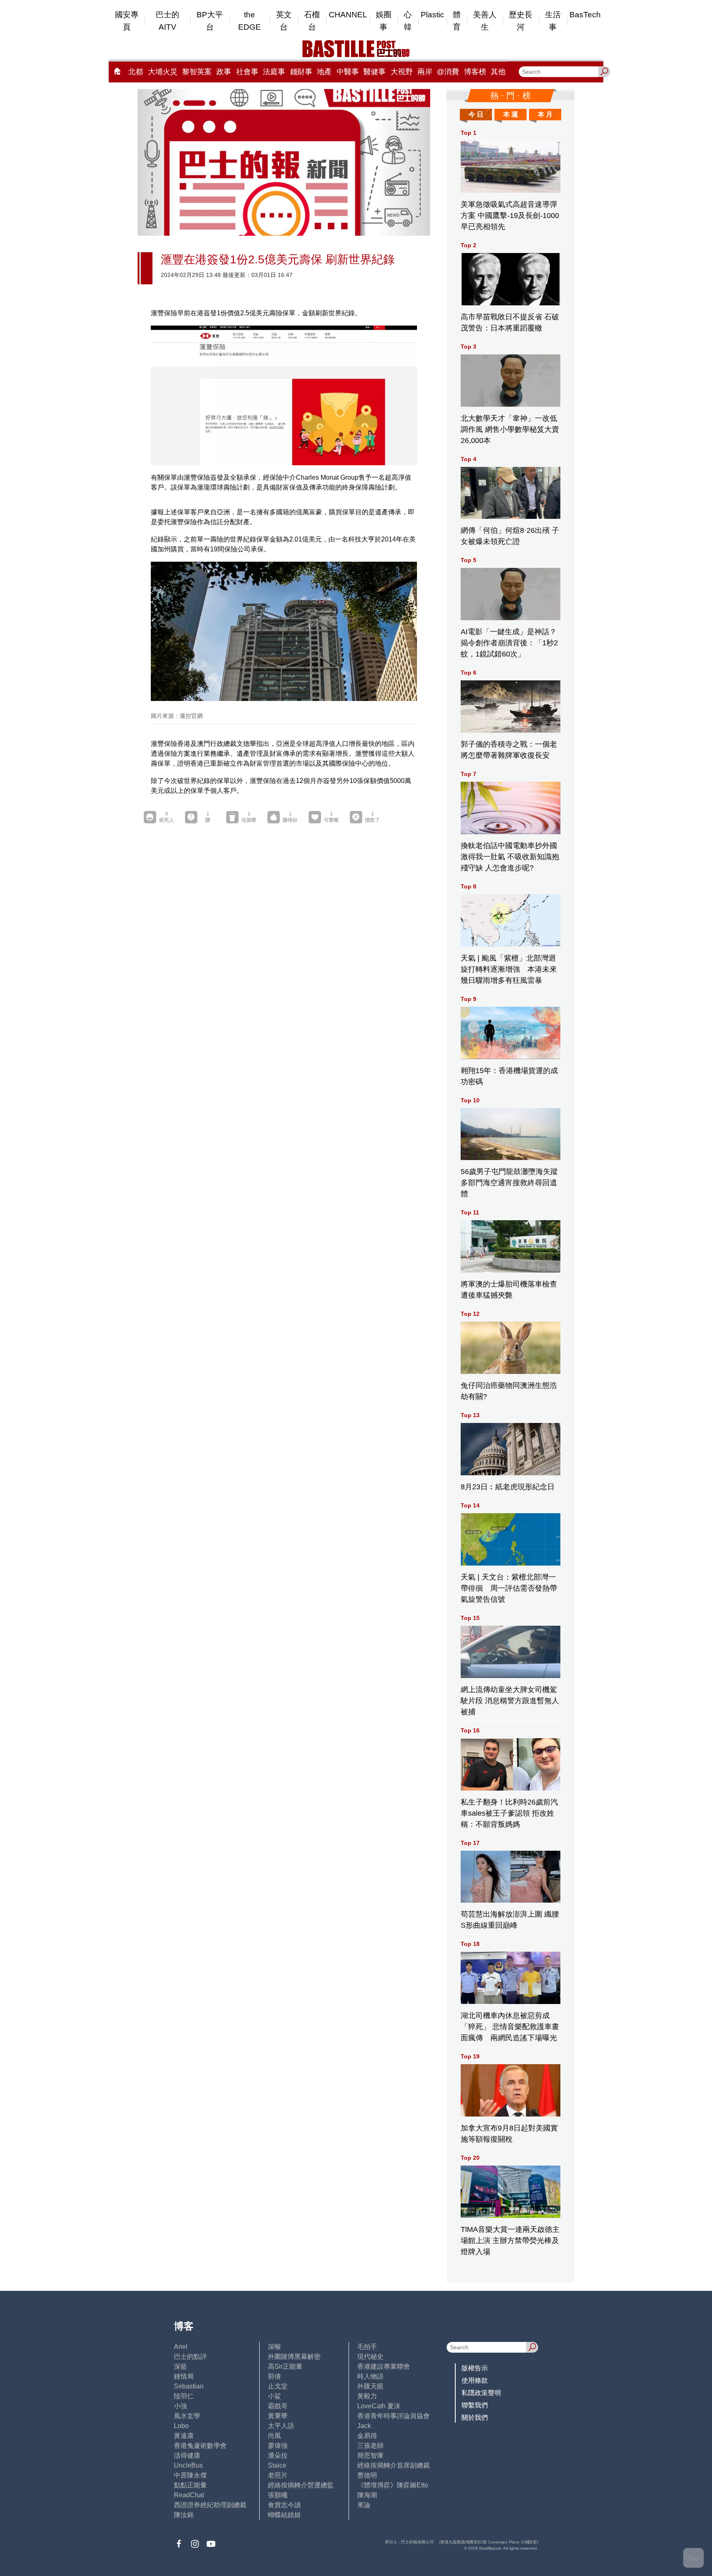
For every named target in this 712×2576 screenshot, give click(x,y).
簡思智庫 (370, 2455)
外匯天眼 (370, 2386)
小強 (180, 2406)
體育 (457, 21)
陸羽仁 (184, 2396)
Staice (277, 2465)
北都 (136, 72)
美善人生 (485, 21)
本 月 (545, 114)
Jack (364, 2426)
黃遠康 (184, 2436)
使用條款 (475, 2380)
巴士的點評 (190, 2357)
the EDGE (249, 21)
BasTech (585, 15)
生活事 (553, 21)
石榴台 (312, 21)
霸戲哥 (278, 2406)
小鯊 (274, 2396)
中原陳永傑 (190, 2475)
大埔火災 (163, 72)
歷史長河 (521, 21)
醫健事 (375, 72)
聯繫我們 (475, 2405)
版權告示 (475, 2368)
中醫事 (348, 72)
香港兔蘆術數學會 (200, 2446)
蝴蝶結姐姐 (284, 2515)
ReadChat (189, 2495)
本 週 (511, 114)
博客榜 (475, 72)
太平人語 (281, 2426)
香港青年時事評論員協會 (393, 2416)
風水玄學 (187, 2416)
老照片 (278, 2475)
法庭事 (274, 72)
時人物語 (370, 2376)
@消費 (448, 72)
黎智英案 (197, 72)
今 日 (476, 114)
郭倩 (274, 2376)
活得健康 (187, 2455)
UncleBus (188, 2465)
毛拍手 (367, 2347)
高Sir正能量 (285, 2366)
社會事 (247, 72)
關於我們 (475, 2418)
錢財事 (301, 72)
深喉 (274, 2347)
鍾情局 (184, 2376)
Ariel (181, 2347)
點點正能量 (190, 2485)
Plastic (432, 15)
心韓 (408, 21)
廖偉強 (278, 2446)
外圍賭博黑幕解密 (294, 2357)
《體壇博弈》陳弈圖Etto (393, 2485)
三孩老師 (370, 2446)
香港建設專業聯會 (384, 2366)
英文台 (284, 21)
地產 (324, 72)
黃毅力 (367, 2396)
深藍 (180, 2366)
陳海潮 (367, 2495)
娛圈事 (384, 21)
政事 (224, 72)
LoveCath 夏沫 (379, 2406)
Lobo (181, 2426)
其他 (498, 72)
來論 (364, 2505)
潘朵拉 (278, 2455)
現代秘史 (370, 2357)
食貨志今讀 (284, 2505)
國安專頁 (127, 21)
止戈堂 (278, 2386)
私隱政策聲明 (481, 2393)
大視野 (402, 72)
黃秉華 (278, 2416)
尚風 (274, 2436)
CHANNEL (348, 15)
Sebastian (189, 2386)
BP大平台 (210, 21)
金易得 (367, 2436)
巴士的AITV (167, 21)
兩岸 (425, 72)
